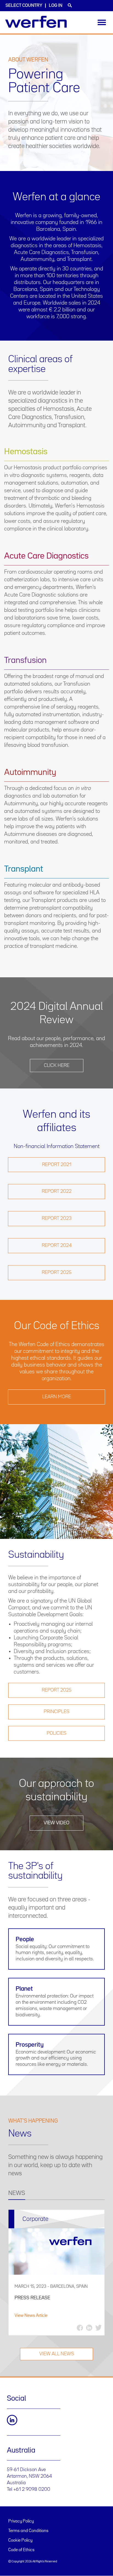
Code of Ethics (21, 2550)
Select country (24, 6)
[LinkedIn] (12, 2420)
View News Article (31, 2316)
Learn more (57, 1397)
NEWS (17, 2193)
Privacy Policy (21, 2521)
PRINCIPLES (56, 1712)
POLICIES (56, 1733)
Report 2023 (57, 1218)
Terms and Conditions (28, 2531)
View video (56, 1823)
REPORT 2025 (57, 1690)
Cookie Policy (20, 2540)
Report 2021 (57, 1165)
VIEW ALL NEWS (57, 2354)
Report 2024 (57, 1246)
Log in (56, 6)
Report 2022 (57, 1191)
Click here (57, 1066)
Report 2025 (57, 1273)
